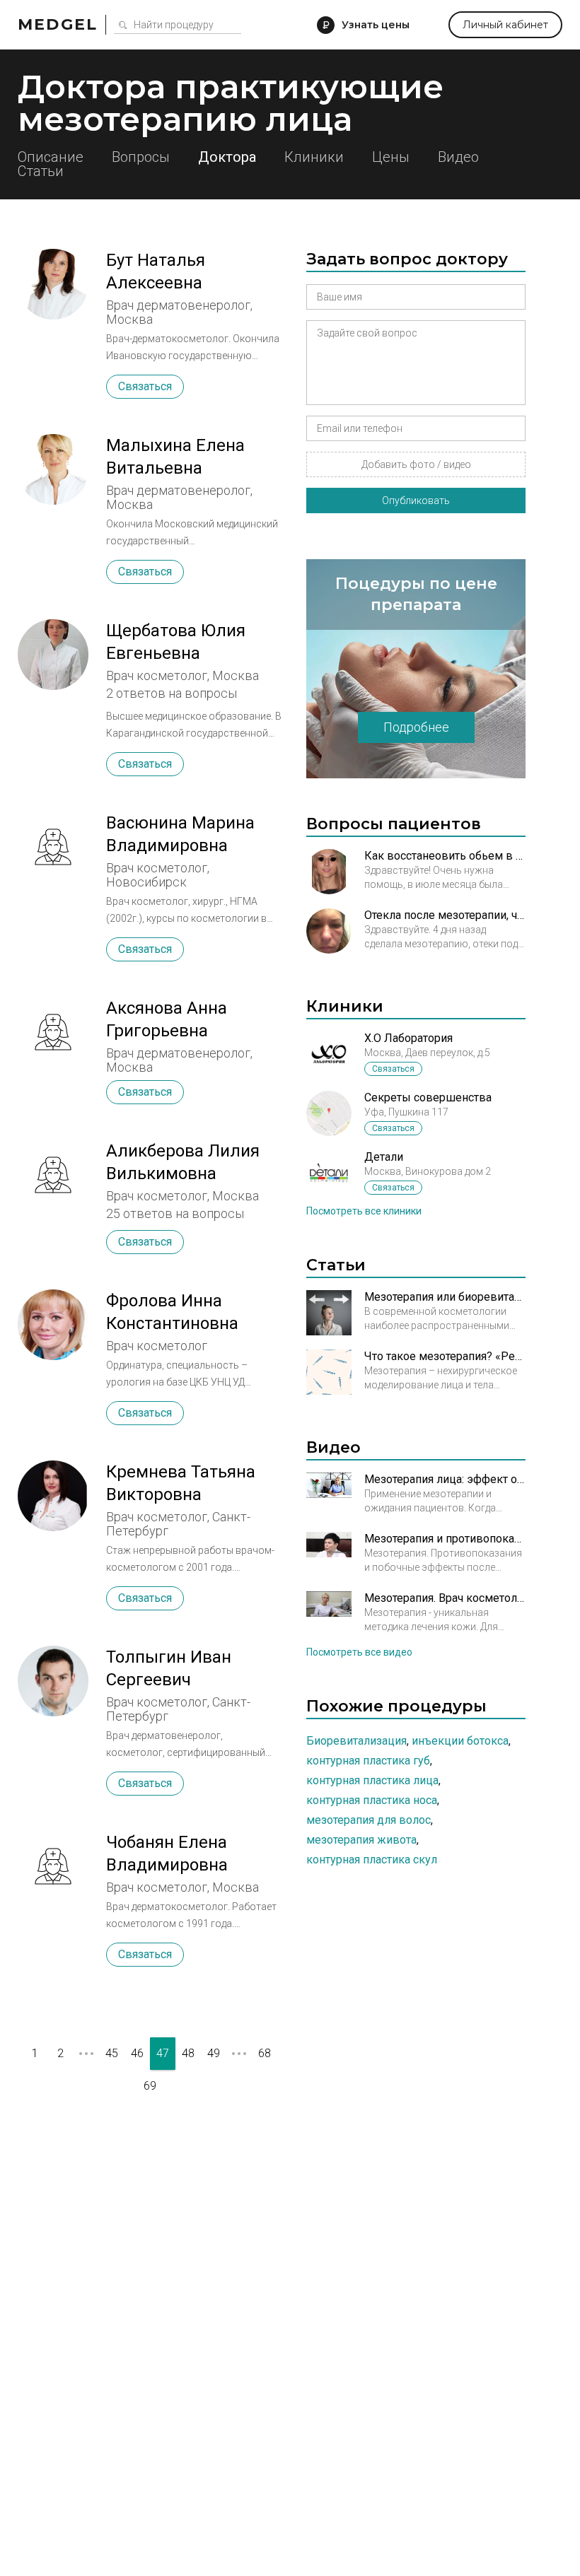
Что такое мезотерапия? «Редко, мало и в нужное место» (445, 1356)
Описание (51, 157)
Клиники (314, 157)
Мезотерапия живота (361, 1840)
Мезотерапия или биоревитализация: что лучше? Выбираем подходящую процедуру (445, 1297)
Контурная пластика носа (372, 1800)
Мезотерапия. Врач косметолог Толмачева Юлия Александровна (445, 1598)
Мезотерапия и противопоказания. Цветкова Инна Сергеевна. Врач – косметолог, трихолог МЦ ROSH (445, 1539)
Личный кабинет (505, 25)
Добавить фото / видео (416, 464)
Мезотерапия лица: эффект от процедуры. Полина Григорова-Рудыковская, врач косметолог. (445, 1479)
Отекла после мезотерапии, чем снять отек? (445, 915)
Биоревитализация (356, 1741)
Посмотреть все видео (359, 1652)
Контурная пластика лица (372, 1780)
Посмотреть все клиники (364, 1211)
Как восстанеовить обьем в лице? (445, 856)
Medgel (58, 24)
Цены (391, 157)
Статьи (41, 171)
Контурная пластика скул (372, 1860)
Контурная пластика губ (368, 1761)
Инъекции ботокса (460, 1741)
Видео (458, 157)
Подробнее (416, 727)
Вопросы (141, 157)
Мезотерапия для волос (369, 1820)
